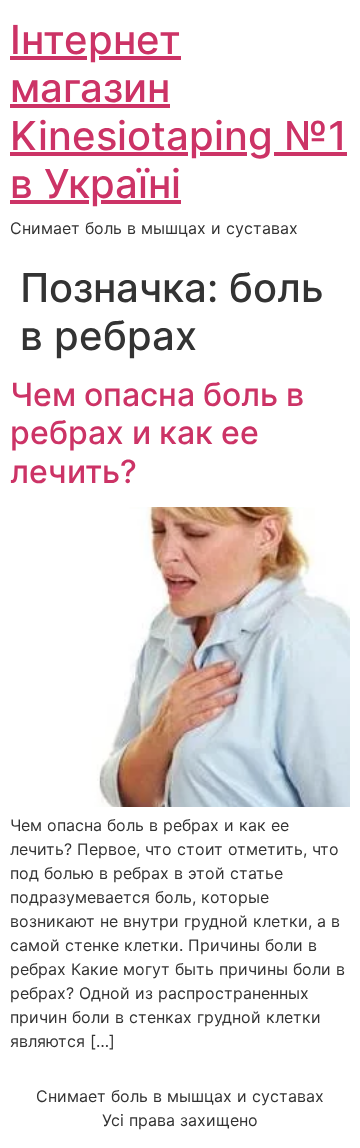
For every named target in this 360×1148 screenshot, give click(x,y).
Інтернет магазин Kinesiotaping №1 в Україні (178, 111)
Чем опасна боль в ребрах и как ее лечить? (157, 433)
